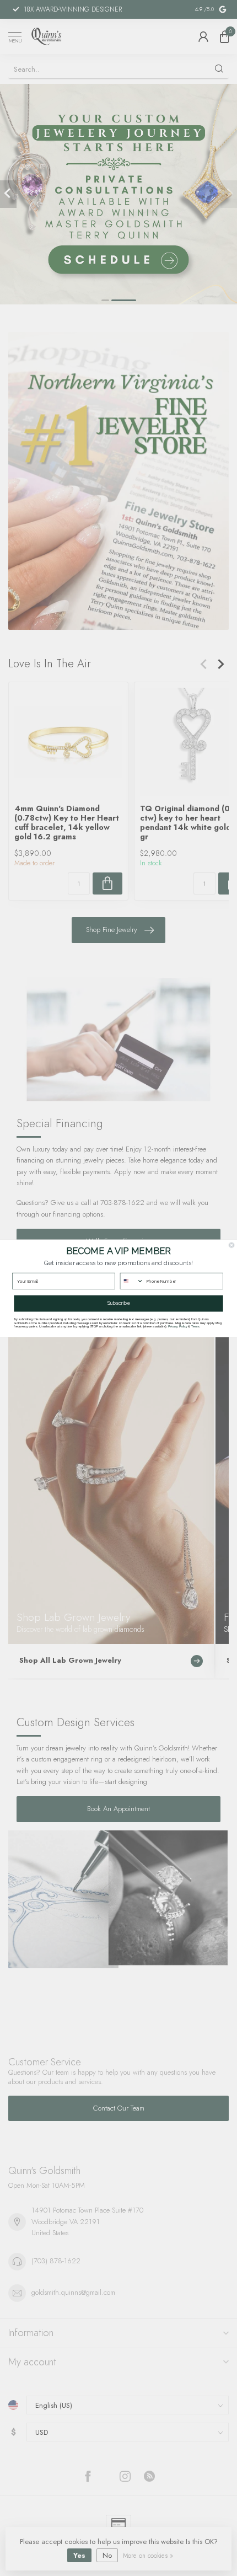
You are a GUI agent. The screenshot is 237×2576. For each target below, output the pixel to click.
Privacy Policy (178, 1326)
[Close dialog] (232, 1245)
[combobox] (132, 1281)
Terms (195, 1326)
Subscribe (118, 1303)
